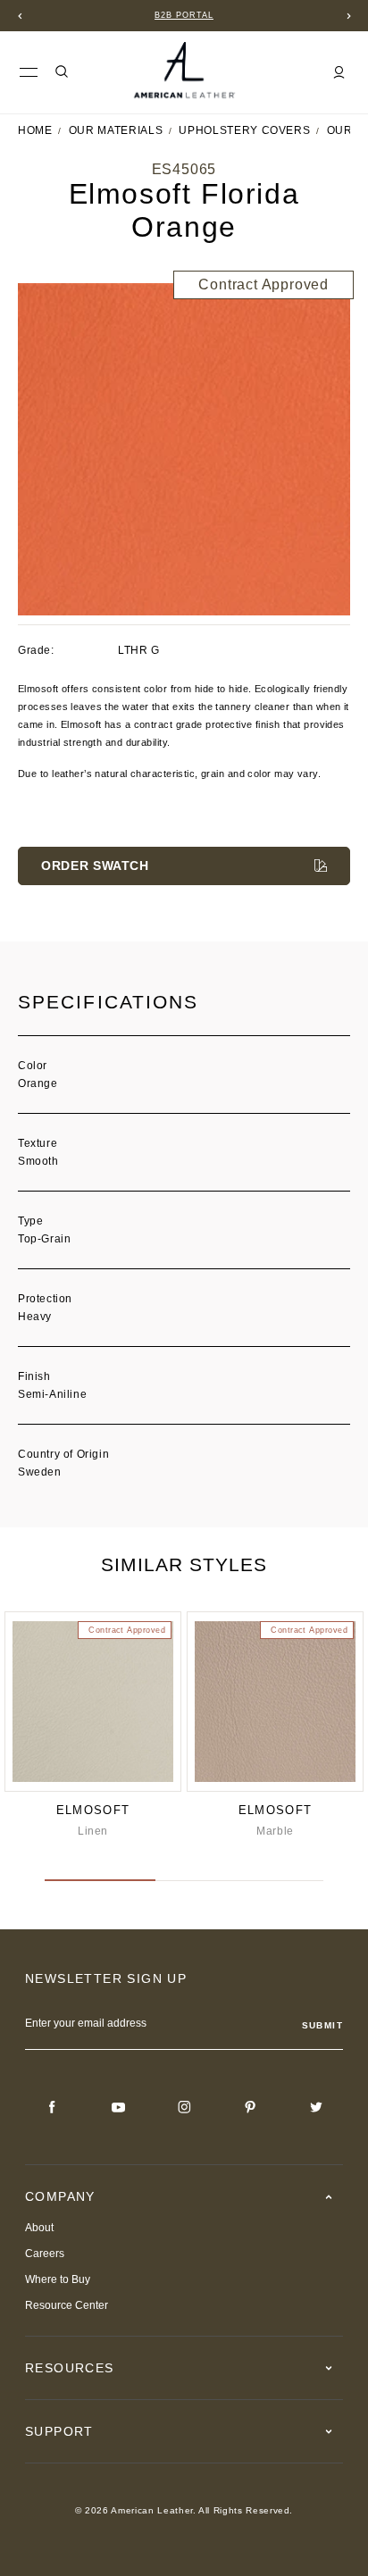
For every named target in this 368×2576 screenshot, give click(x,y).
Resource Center (67, 2305)
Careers (45, 2254)
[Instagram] (184, 2107)
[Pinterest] (250, 2107)
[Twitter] (316, 2107)
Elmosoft (93, 1810)
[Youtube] (118, 2107)
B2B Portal (184, 15)
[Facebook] (52, 2107)
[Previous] (20, 16)
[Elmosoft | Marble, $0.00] (275, 1702)
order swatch (95, 866)
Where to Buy (58, 2279)
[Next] (348, 16)
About (39, 2228)
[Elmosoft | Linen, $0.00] (93, 1702)
